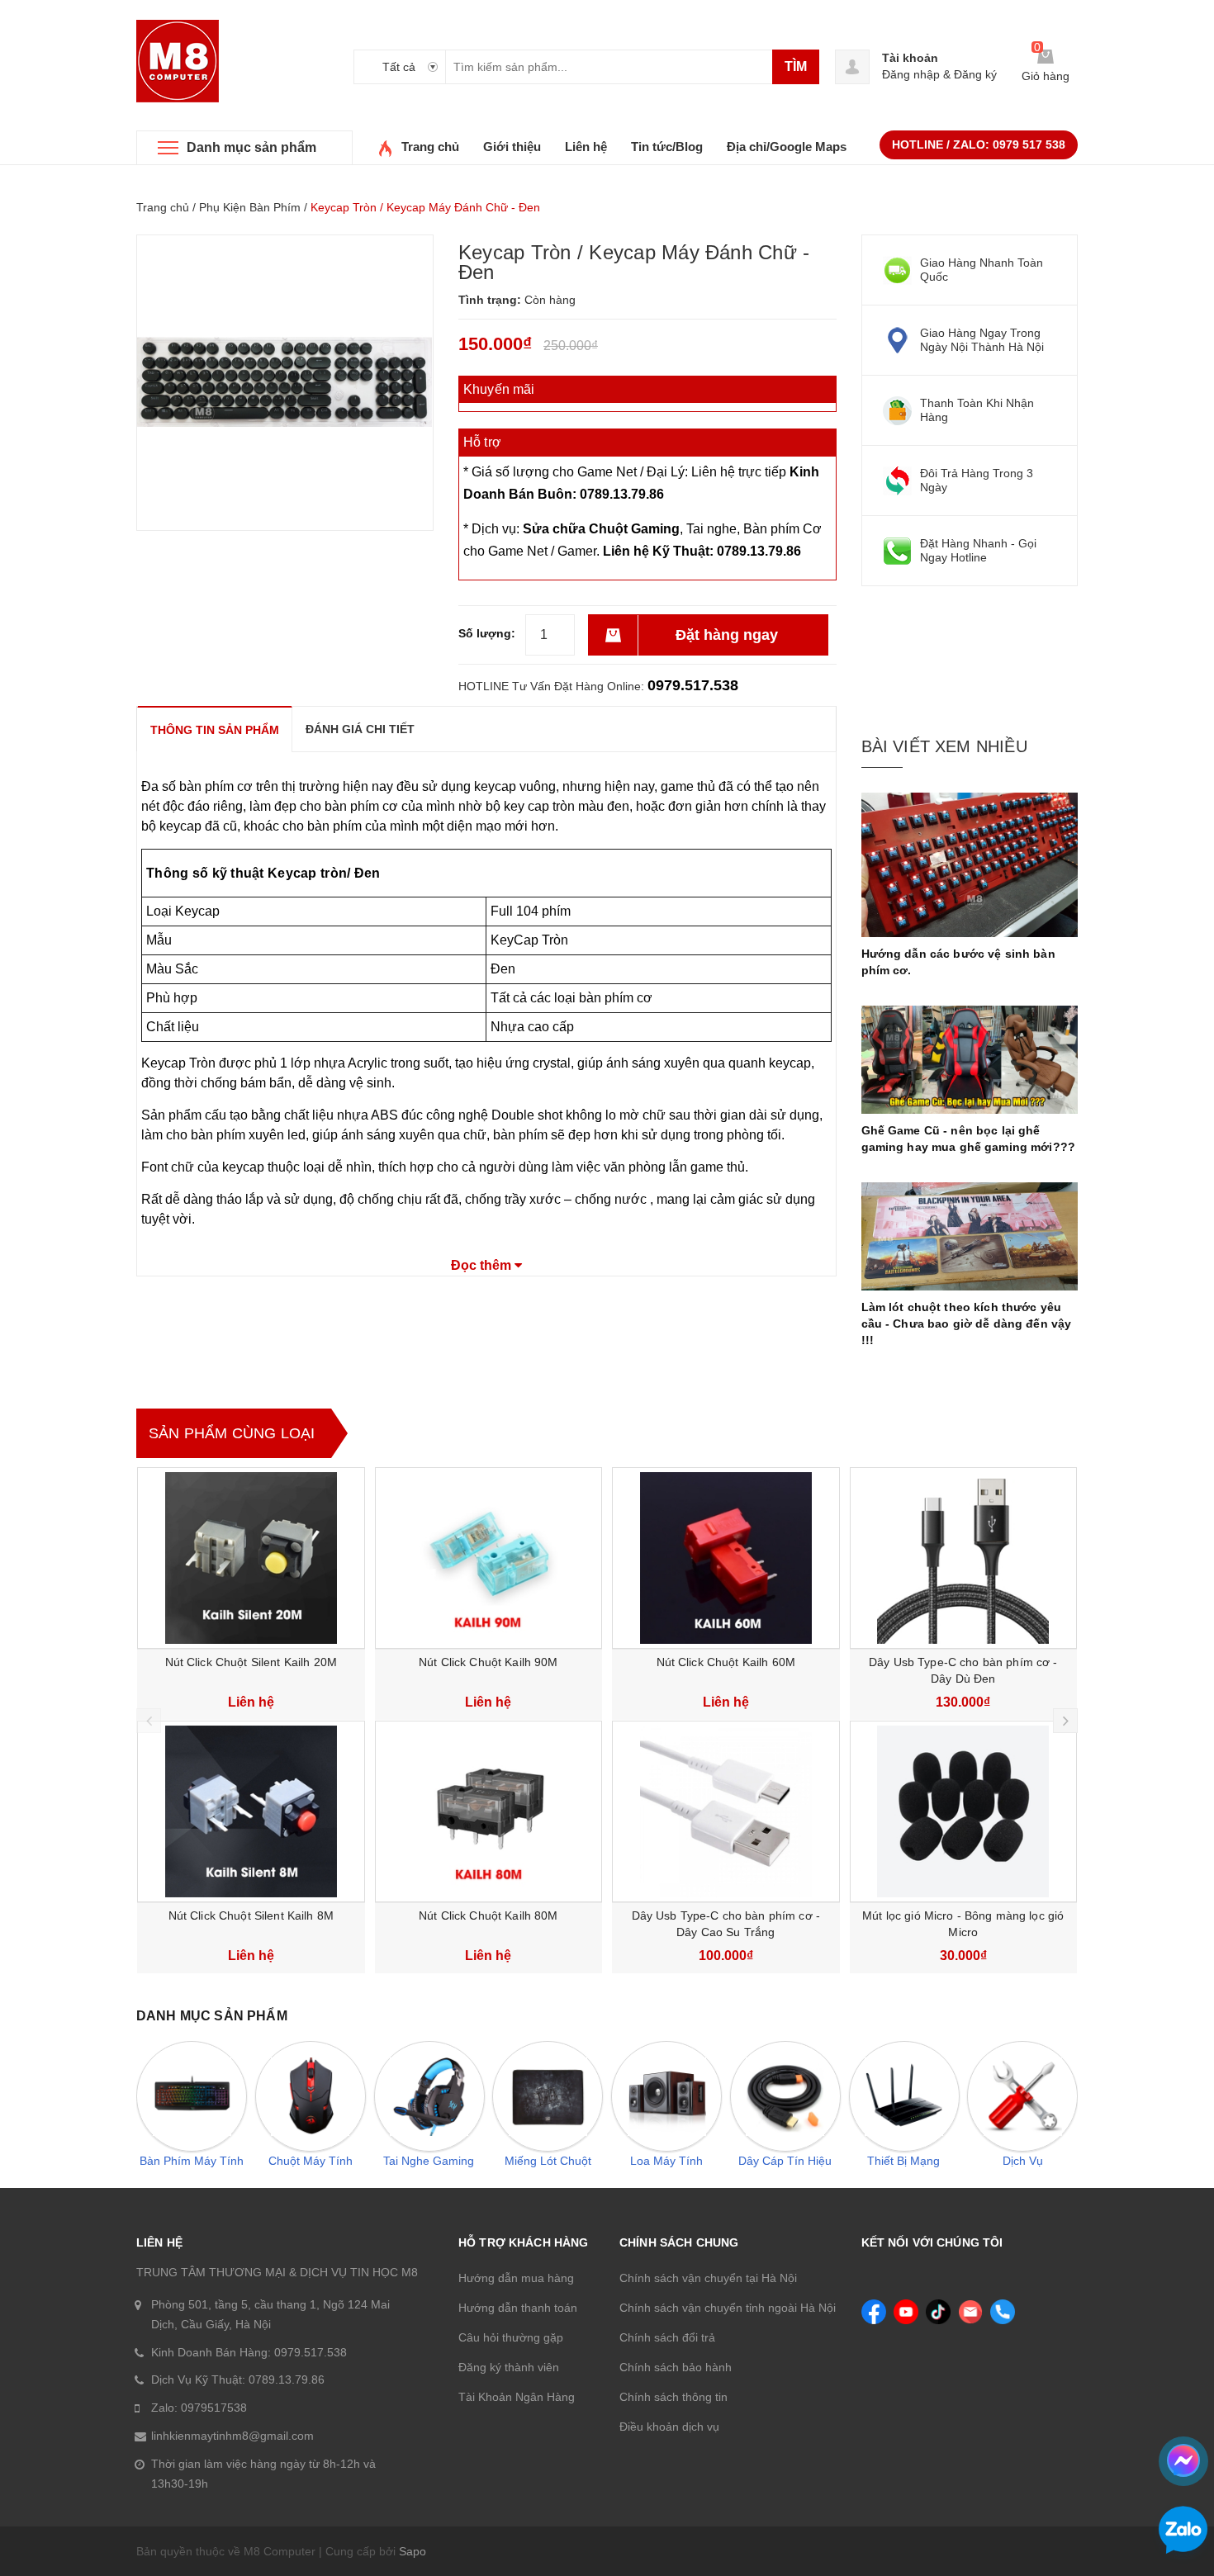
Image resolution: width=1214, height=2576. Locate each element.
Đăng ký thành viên (509, 2367)
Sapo (413, 2551)
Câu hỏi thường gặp (511, 2337)
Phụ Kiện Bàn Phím (250, 207)
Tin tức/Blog (667, 147)
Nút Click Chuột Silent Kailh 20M (251, 1662)
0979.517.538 (693, 685)
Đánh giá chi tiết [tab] (360, 729)
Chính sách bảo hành (676, 2367)
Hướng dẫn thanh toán (518, 2308)
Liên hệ (586, 147)
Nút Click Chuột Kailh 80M (488, 1915)
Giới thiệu (512, 147)
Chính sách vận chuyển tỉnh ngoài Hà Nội (728, 2308)
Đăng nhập (911, 74)
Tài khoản (910, 58)
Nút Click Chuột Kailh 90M (488, 1662)
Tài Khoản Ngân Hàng (517, 2397)
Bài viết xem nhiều (944, 746)
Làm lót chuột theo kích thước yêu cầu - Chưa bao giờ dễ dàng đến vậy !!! (967, 1324)
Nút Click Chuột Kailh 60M (726, 1662)
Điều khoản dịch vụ (669, 2427)
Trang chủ (430, 147)
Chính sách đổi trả (667, 2337)
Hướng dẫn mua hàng (516, 2278)
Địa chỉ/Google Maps (787, 147)
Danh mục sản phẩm (251, 147)
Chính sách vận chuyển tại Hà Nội (708, 2278)
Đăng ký (975, 74)
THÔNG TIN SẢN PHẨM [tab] (215, 730)
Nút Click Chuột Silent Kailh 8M (251, 1915)
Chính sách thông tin (673, 2397)
